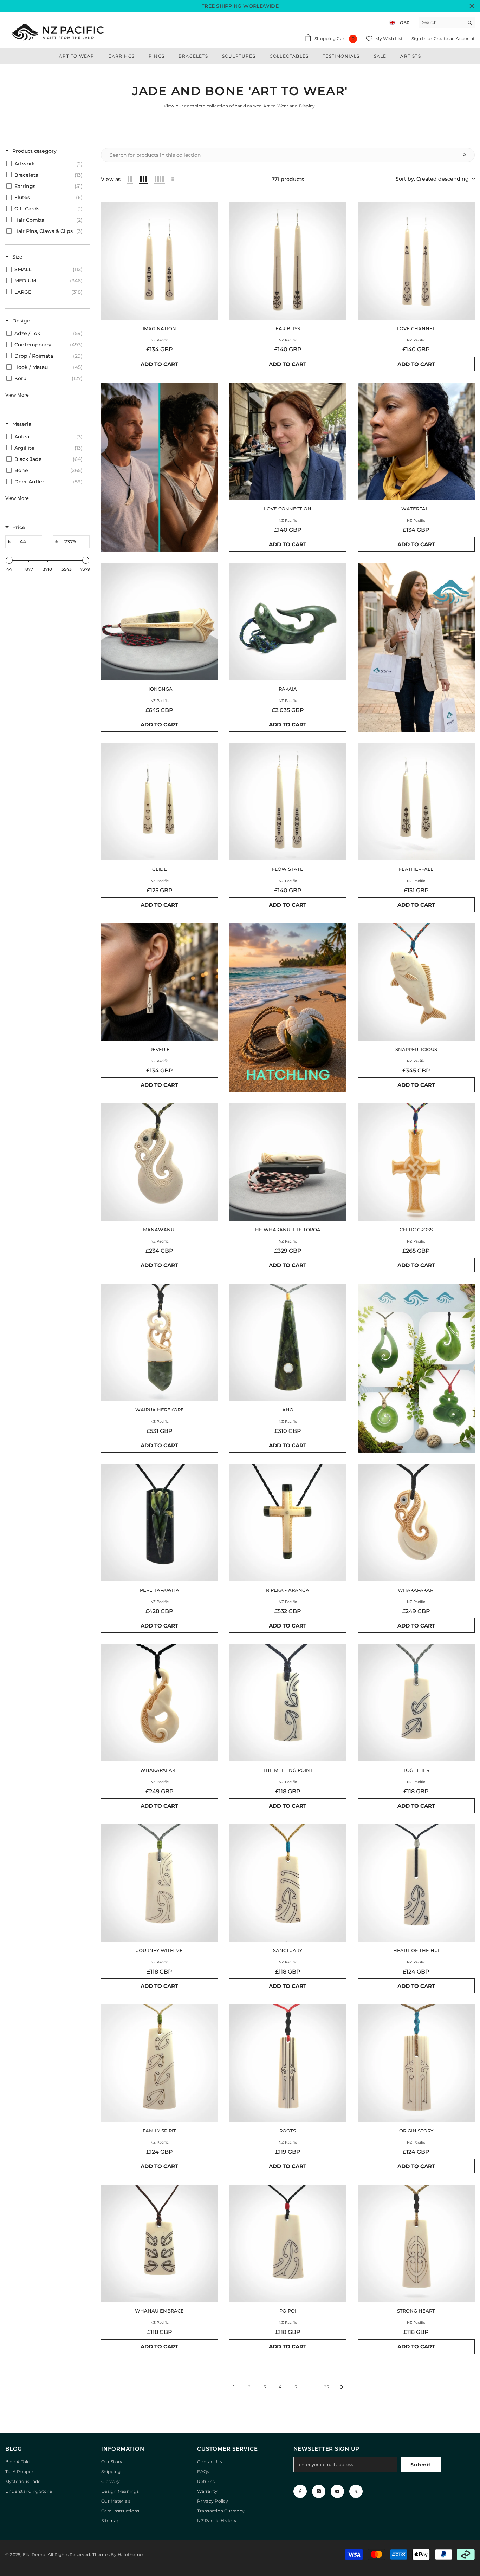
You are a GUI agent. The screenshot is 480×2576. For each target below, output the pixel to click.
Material (22, 424)
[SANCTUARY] (288, 1883)
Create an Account (454, 38)
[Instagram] (319, 2491)
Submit (421, 2465)
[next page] (342, 2387)
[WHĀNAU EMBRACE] (159, 2243)
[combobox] (441, 22)
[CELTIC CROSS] (416, 1162)
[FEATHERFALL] (416, 801)
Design (21, 321)
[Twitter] (356, 2491)
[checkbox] (46, 164)
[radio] (130, 179)
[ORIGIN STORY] (416, 2063)
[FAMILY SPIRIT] (159, 2063)
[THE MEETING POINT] (288, 1703)
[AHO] (288, 1342)
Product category (34, 151)
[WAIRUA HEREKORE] (159, 1342)
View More (17, 395)
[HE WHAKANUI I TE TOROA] (288, 1162)
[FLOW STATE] (288, 801)
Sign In (420, 38)
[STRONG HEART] (416, 2243)
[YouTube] (337, 2491)
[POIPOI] (288, 2243)
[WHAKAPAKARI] (416, 1522)
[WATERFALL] (416, 441)
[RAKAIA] (288, 621)
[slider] (9, 560)
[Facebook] (300, 2491)
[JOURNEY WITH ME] (159, 1883)
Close (472, 6)
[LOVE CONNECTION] (288, 441)
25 (326, 2387)
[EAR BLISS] (288, 261)
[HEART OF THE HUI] (416, 1883)
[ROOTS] (288, 2063)
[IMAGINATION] (159, 261)
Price (19, 527)
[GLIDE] (159, 801)
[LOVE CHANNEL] (416, 261)
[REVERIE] (159, 982)
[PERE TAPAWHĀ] (159, 1522)
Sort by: (432, 179)
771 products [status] (288, 179)
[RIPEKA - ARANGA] (288, 1522)
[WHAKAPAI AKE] (159, 1703)
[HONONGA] (159, 621)
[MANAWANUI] (159, 1162)
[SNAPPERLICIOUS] (416, 982)
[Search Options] (467, 155)
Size (17, 257)
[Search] (447, 23)
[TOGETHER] (416, 1703)
